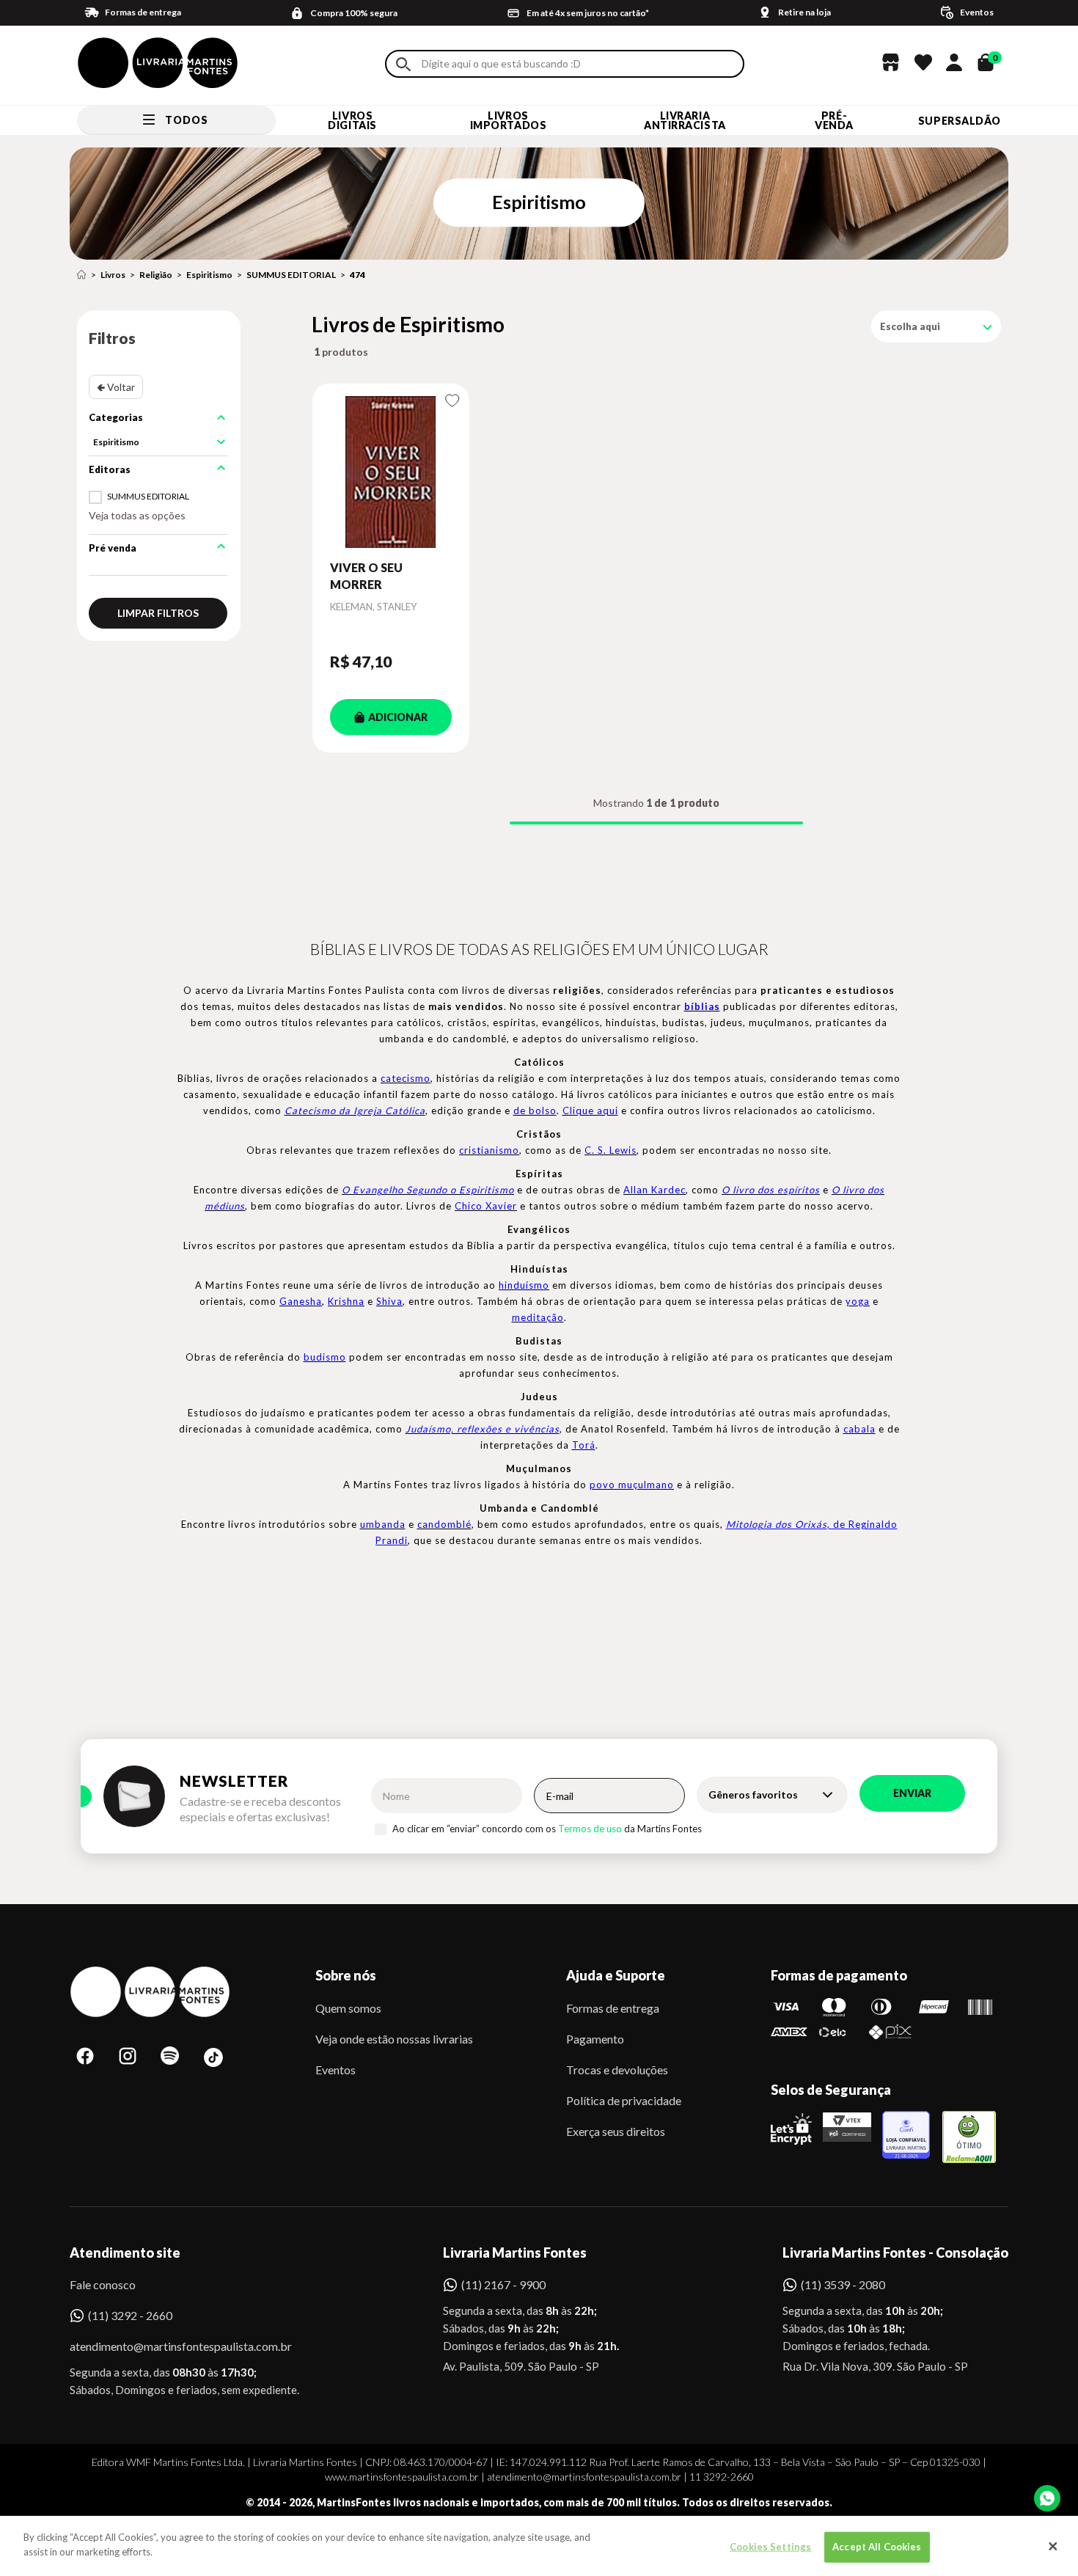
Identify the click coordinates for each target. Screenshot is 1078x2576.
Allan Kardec (654, 1190)
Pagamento (595, 2039)
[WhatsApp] (1047, 2498)
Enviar (912, 1793)
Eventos (335, 2070)
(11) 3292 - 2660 (130, 2315)
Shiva (389, 1301)
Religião (156, 275)
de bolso (535, 1110)
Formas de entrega (613, 2008)
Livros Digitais (352, 120)
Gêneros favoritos (753, 1794)
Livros (113, 275)
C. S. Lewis (610, 1150)
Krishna (346, 1301)
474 (357, 275)
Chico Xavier (486, 1206)
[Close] (1053, 2546)
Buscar (403, 64)
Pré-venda (834, 120)
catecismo (406, 1078)
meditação (538, 1317)
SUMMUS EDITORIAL (291, 275)
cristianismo (489, 1150)
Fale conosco (103, 2284)
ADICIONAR (398, 717)
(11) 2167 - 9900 (503, 2284)
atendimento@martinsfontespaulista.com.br (168, 2346)
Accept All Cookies (877, 2547)
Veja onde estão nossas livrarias (394, 2039)
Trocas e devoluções (617, 2070)
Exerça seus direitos (616, 2131)
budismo (325, 1357)
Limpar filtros (158, 613)
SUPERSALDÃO (960, 121)
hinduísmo (524, 1285)
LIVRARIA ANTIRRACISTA (685, 120)
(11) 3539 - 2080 (843, 2284)
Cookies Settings (770, 2547)
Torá (584, 1445)
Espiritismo (209, 275)
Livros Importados (509, 120)
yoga (858, 1301)
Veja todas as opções (137, 515)
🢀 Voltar (116, 387)
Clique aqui (590, 1110)
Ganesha (301, 1301)
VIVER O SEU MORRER (366, 575)
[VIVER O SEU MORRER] (391, 472)
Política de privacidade (624, 2100)
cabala (859, 1429)
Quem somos (348, 2008)
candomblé (444, 1524)
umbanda (383, 1524)
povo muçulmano (632, 1485)
